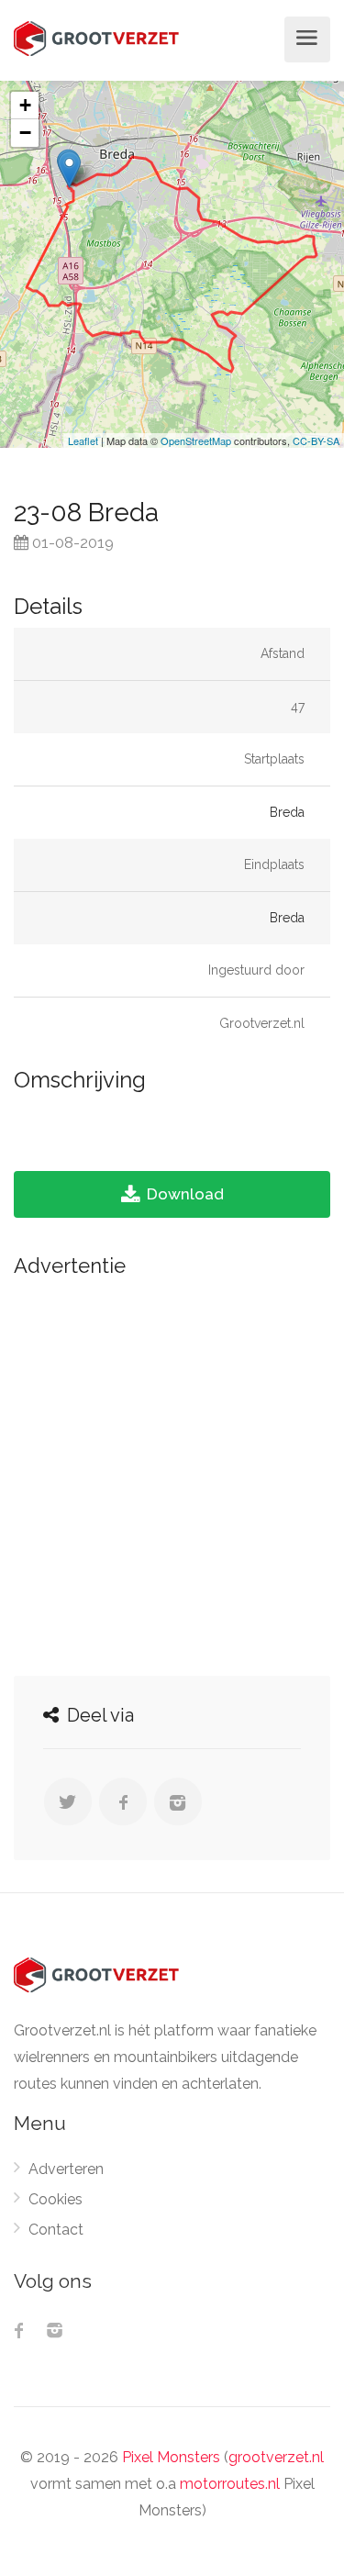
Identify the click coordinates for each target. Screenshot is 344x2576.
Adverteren (66, 2169)
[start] (69, 169)
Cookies (55, 2199)
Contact (56, 2230)
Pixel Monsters (171, 2457)
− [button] (25, 133)
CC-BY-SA (316, 440)
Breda (287, 812)
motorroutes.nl (230, 2484)
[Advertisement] (172, 1472)
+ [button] (25, 105)
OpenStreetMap (196, 440)
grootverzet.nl (276, 2457)
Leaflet (83, 440)
